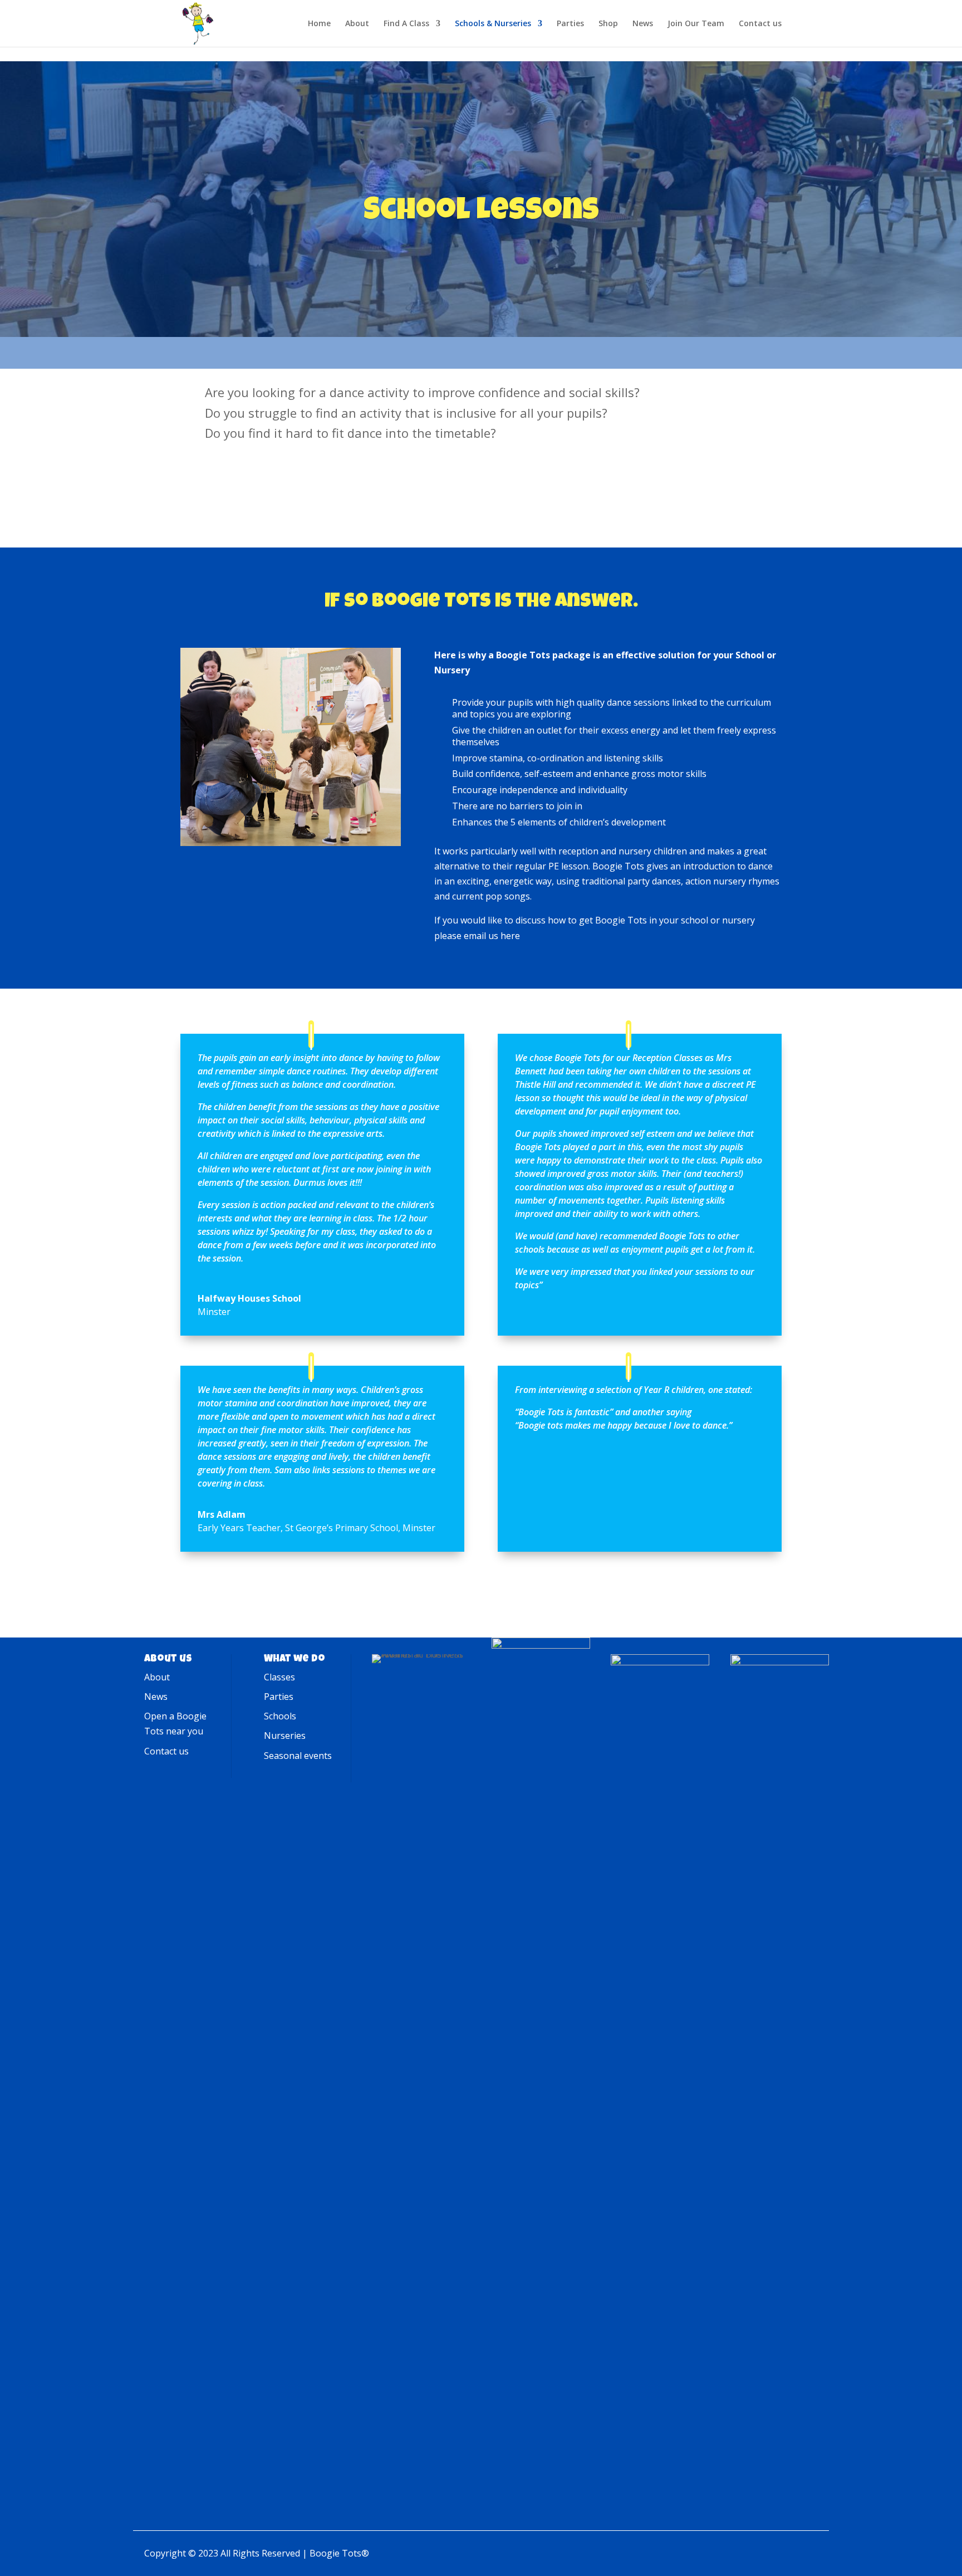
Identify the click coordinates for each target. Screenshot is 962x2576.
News (643, 24)
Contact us (760, 24)
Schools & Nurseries (493, 24)
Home (319, 24)
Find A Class (406, 24)
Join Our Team (696, 24)
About (357, 24)
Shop (608, 24)
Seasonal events (298, 1756)
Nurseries (285, 1736)
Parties (570, 24)
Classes (279, 1677)
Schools (280, 1716)
